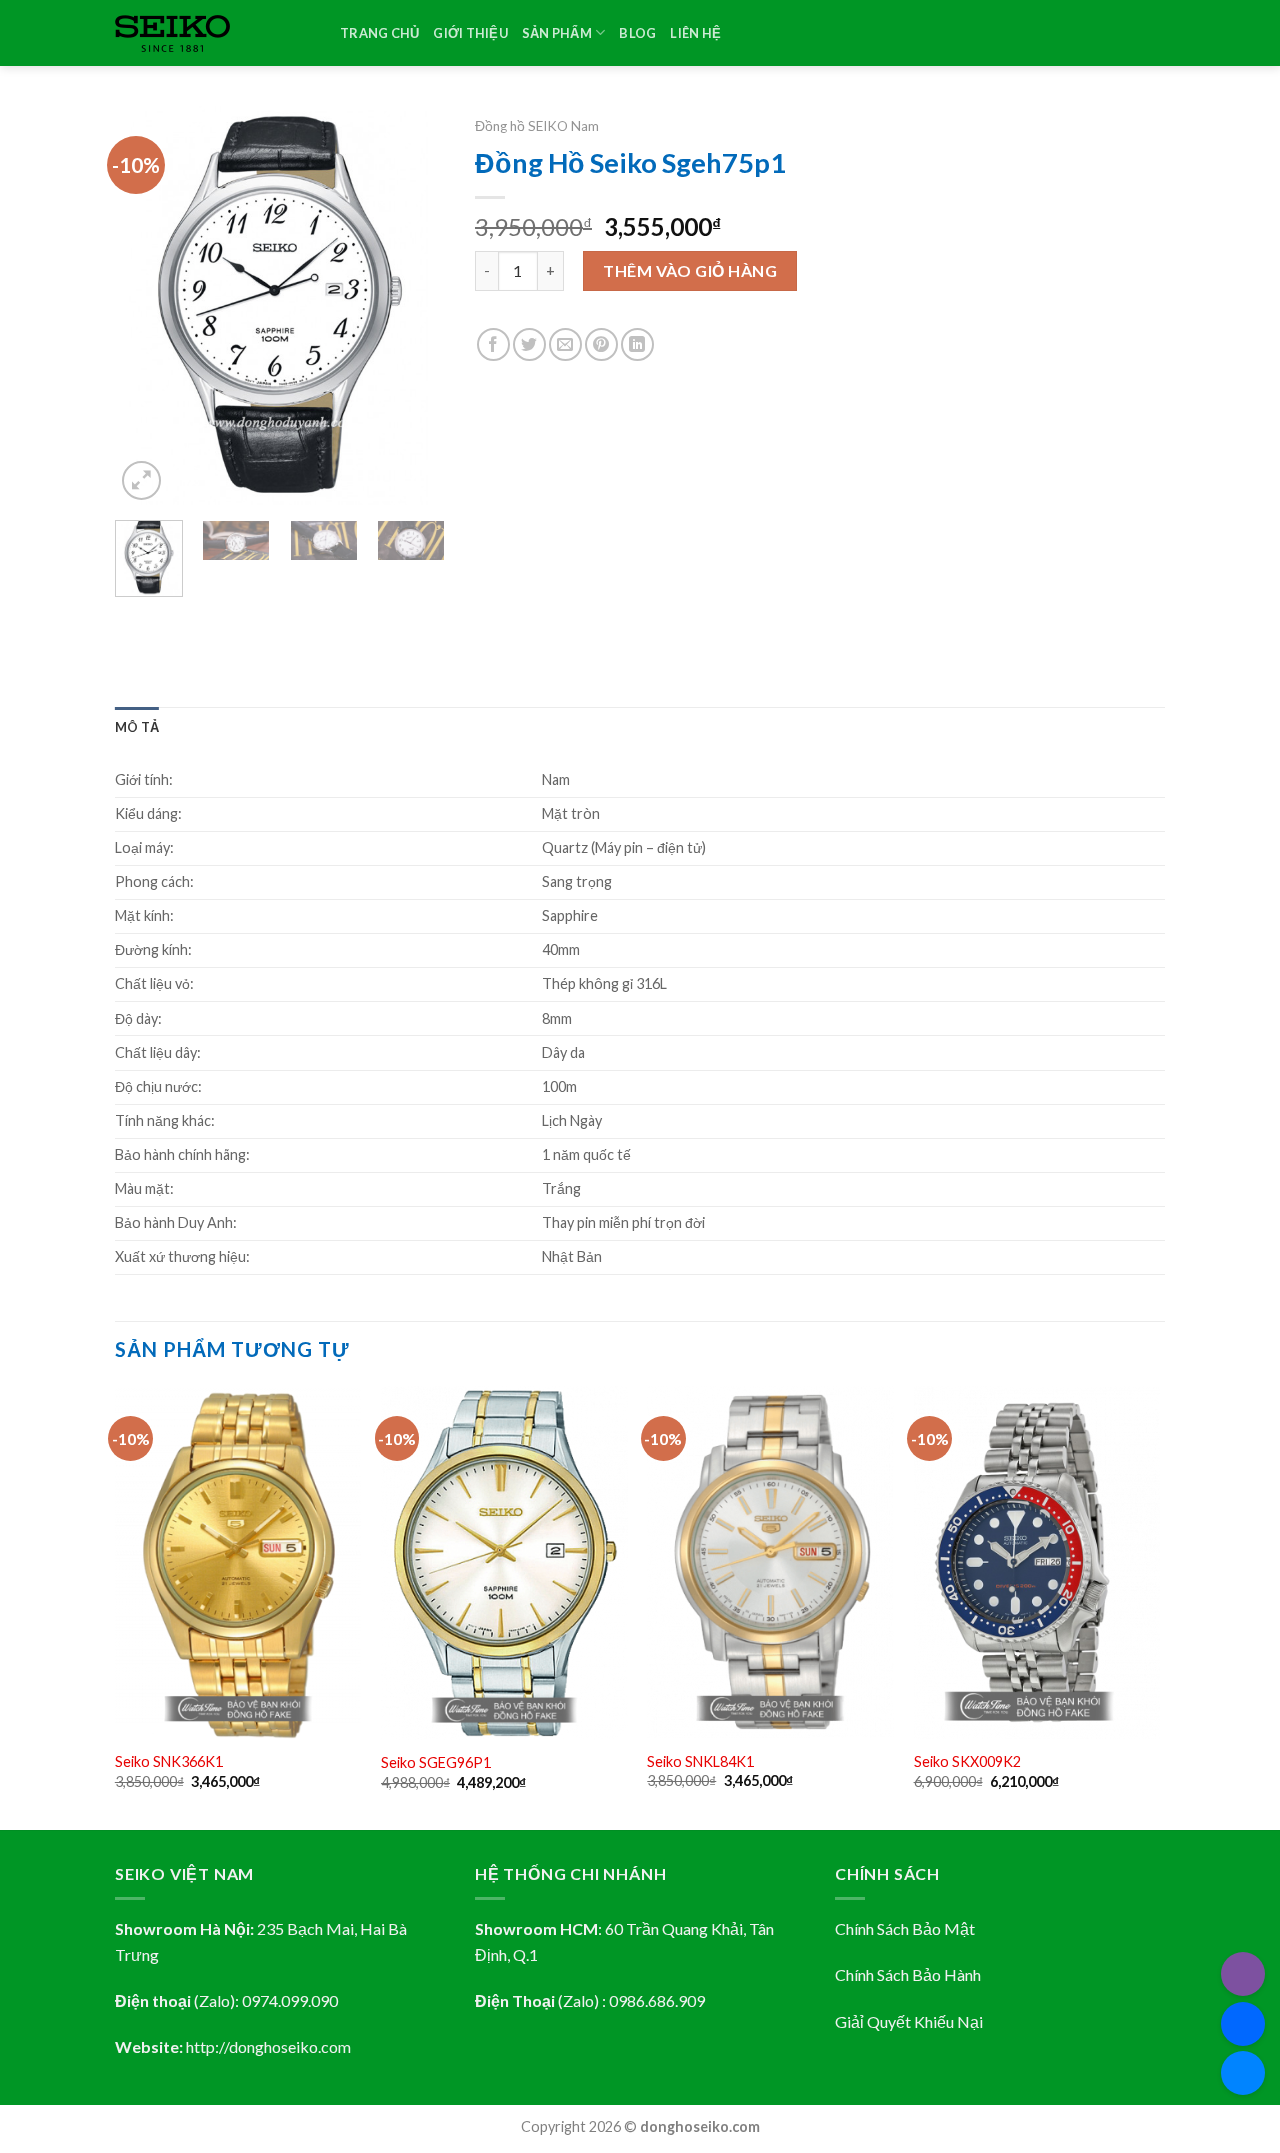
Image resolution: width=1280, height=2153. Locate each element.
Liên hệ (695, 33)
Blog (637, 33)
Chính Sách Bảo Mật (905, 1928)
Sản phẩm (557, 33)
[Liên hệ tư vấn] (1243, 2073)
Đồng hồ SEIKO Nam (537, 126)
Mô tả (137, 727)
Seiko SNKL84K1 (700, 1761)
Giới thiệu (470, 33)
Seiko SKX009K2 (967, 1761)
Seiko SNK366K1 (169, 1761)
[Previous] (147, 306)
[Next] (413, 306)
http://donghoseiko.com (268, 2046)
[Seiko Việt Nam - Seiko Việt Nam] (212, 33)
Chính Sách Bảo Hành (908, 1974)
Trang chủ (379, 33)
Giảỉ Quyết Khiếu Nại (909, 2021)
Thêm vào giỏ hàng (690, 270)
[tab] (137, 727)
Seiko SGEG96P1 (436, 1762)
